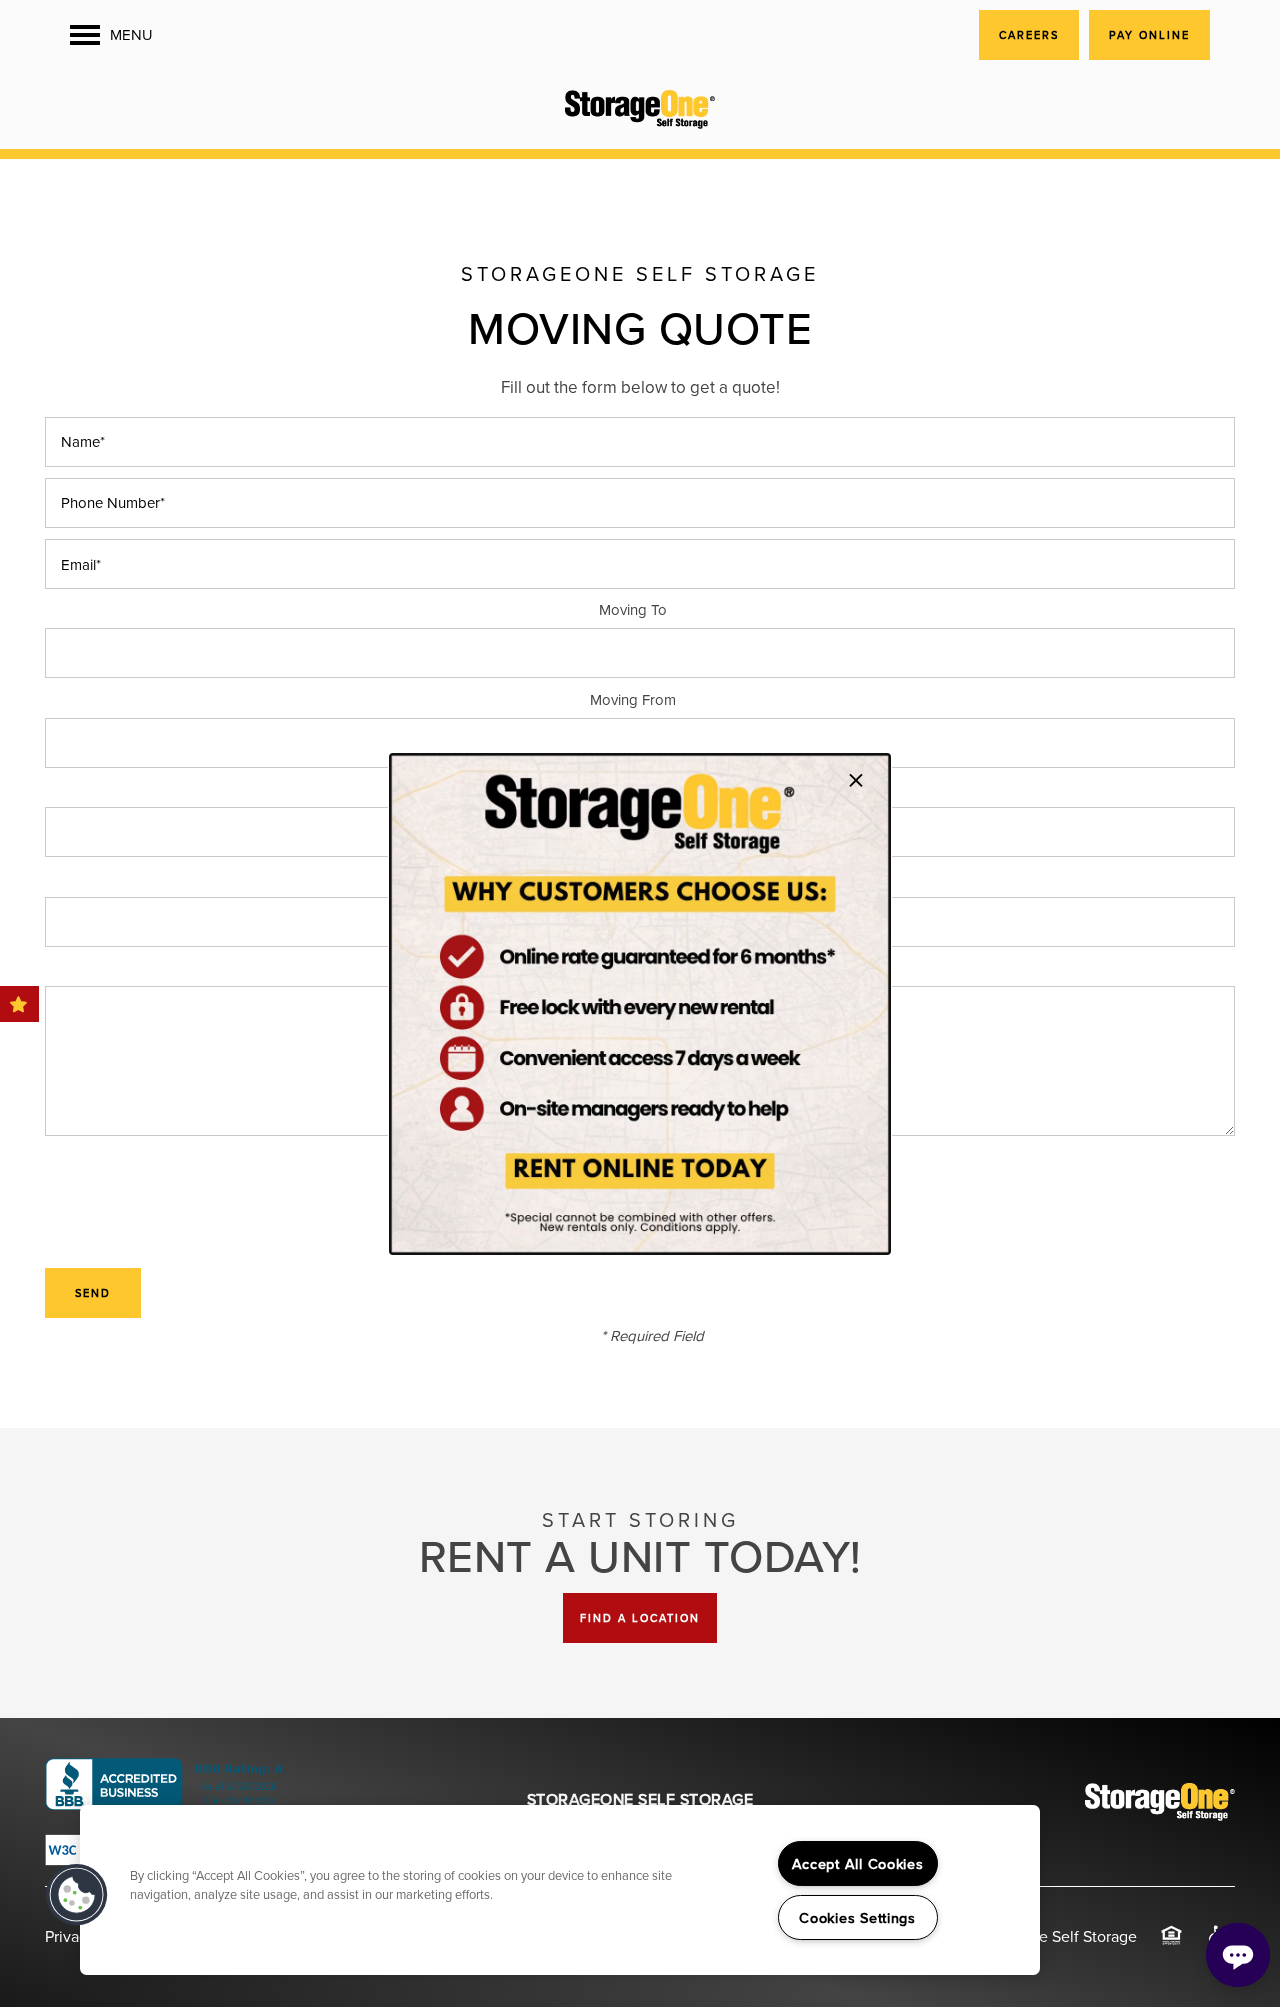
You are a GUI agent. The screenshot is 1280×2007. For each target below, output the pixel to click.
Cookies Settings (857, 1917)
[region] (560, 1890)
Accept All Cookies (858, 1863)
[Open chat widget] (1238, 1955)
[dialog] (640, 1004)
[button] (77, 1895)
